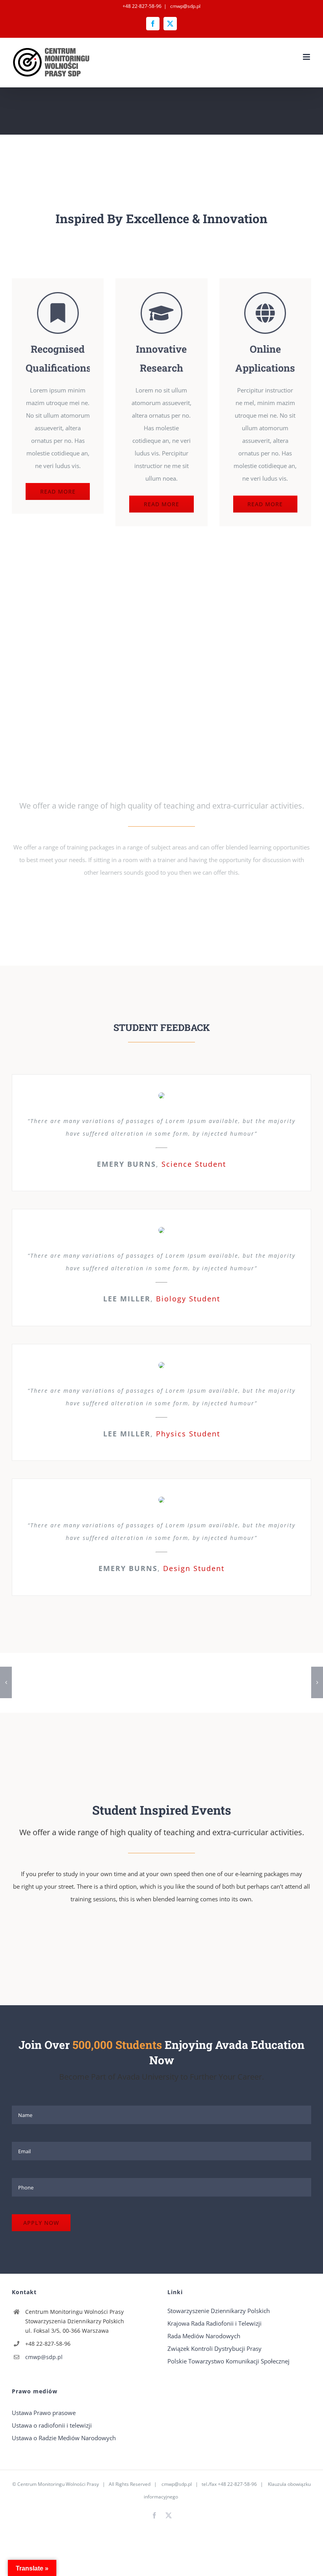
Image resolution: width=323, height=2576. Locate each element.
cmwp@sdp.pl (185, 6)
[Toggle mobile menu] (307, 57)
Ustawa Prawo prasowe (44, 2413)
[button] (6, 1682)
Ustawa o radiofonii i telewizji (52, 2425)
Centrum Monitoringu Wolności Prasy (58, 2484)
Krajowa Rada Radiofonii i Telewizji (214, 2323)
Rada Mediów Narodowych (204, 2336)
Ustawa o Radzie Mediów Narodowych (64, 2438)
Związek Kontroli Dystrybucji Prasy (214, 2348)
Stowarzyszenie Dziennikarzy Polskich (219, 2311)
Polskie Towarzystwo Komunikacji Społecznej (228, 2361)
